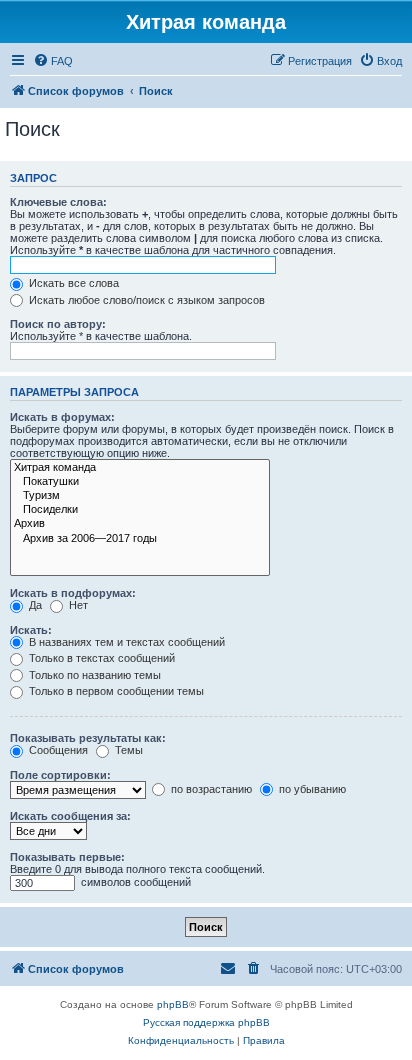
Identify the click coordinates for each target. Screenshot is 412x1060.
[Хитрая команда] (140, 468)
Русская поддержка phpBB (206, 1022)
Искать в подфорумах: (73, 593)
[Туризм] (140, 496)
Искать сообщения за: (70, 816)
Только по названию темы (93, 675)
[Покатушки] (140, 482)
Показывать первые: (67, 857)
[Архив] (140, 524)
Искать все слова (72, 283)
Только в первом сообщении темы (115, 691)
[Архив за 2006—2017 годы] (140, 539)
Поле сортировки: (60, 775)
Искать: (31, 630)
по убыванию (311, 789)
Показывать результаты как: (88, 738)
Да (34, 605)
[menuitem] (53, 61)
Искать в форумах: (62, 417)
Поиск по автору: (58, 324)
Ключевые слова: (58, 202)
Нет (77, 605)
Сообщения (57, 750)
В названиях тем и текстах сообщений (125, 642)
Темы (127, 750)
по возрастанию (210, 789)
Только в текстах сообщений (100, 658)
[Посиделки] (140, 510)
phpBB (173, 1004)
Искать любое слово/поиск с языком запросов (145, 300)
